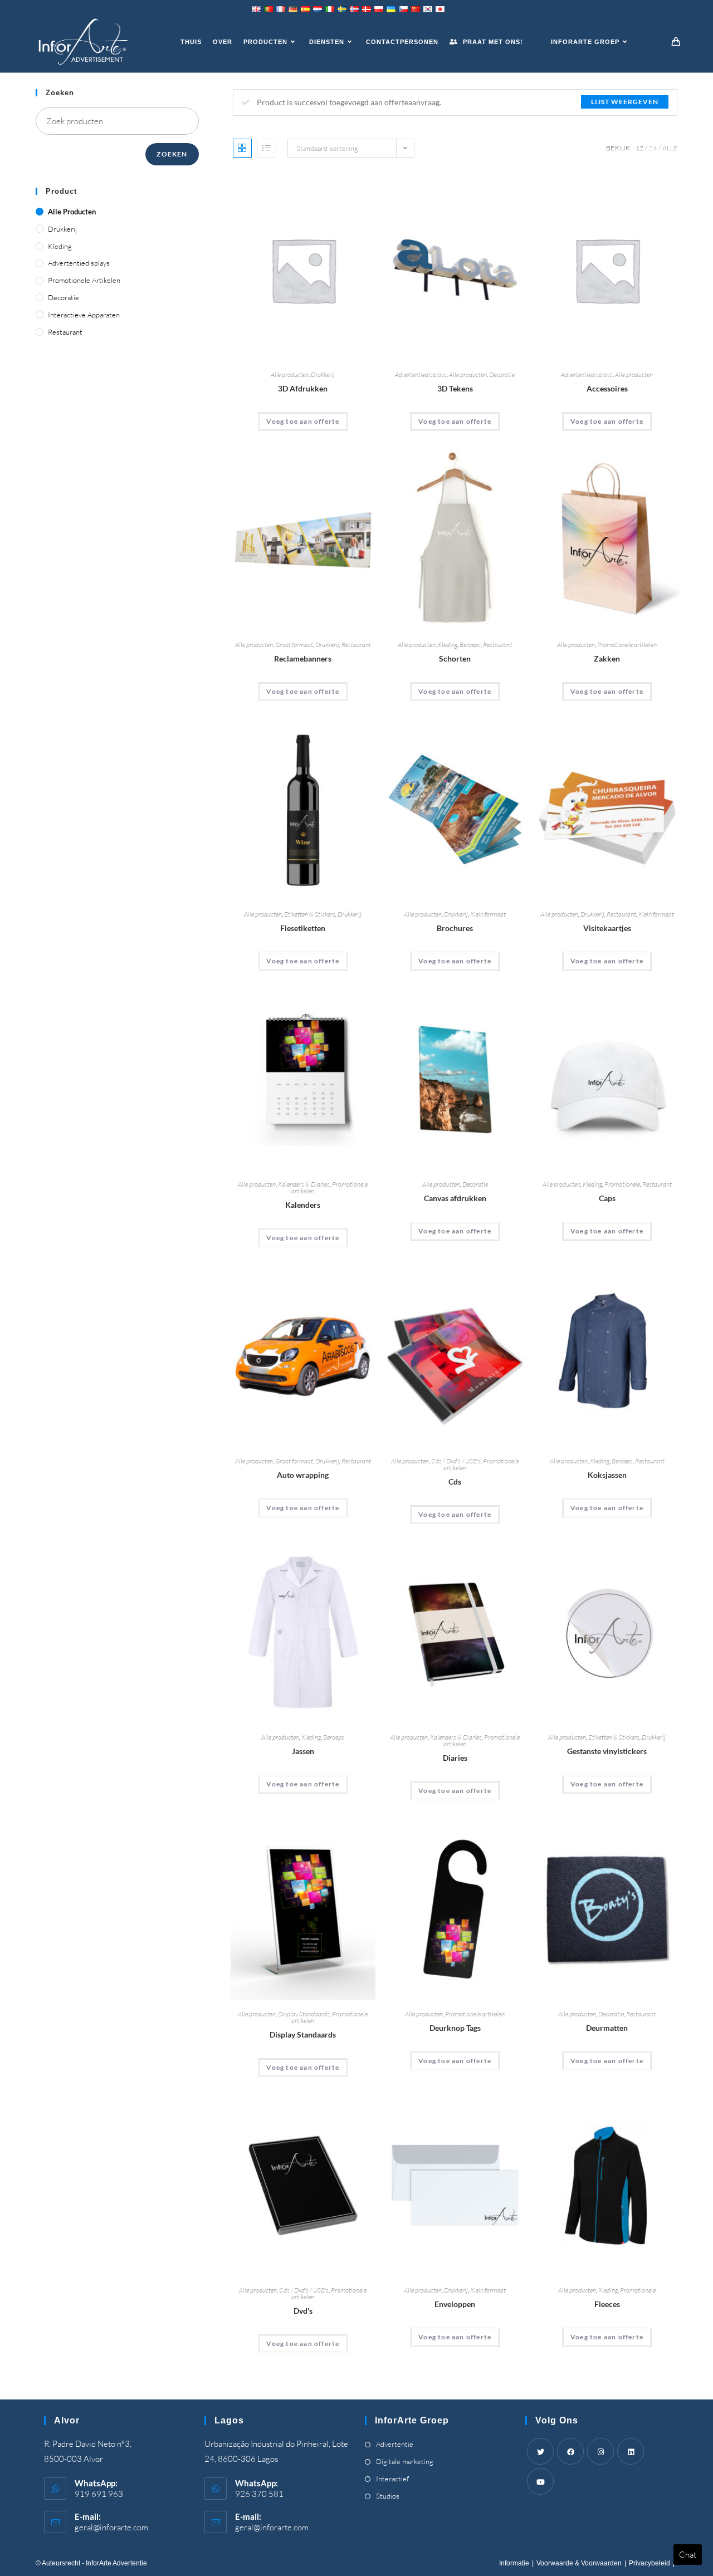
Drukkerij (323, 374)
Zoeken (172, 154)
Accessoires (607, 388)
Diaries (455, 1758)
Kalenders (303, 1205)
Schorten (455, 658)
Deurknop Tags (455, 2028)
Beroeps (470, 645)
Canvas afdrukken (455, 1198)
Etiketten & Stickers (310, 914)
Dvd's (303, 2311)
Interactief (392, 2479)
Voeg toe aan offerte (303, 421)
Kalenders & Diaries (304, 1184)
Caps (607, 1198)
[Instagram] (600, 2451)
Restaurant (356, 645)
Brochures (455, 928)
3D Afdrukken (303, 388)
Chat (688, 2555)
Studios (388, 2496)
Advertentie (395, 2444)
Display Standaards (304, 2014)
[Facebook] (570, 2451)
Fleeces (607, 2304)
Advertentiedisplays (421, 374)
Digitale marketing (405, 2461)
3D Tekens (455, 388)
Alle (670, 148)
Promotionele (622, 1184)
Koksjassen (607, 1475)
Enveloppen (455, 2304)
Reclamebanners (303, 658)
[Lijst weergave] (267, 148)
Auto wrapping (303, 1475)
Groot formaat (294, 645)
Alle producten (290, 374)
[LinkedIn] (631, 2451)
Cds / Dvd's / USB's (456, 1461)
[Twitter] (540, 2451)
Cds (455, 1482)
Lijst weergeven (625, 102)
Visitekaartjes (607, 928)
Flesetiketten (303, 928)
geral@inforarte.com (111, 2527)
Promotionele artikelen (627, 645)
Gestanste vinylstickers (607, 1751)
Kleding (448, 645)
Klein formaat (488, 914)
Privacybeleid (649, 2563)
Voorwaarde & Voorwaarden (579, 2563)
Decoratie (502, 374)
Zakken (607, 658)
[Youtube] (540, 2481)
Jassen (303, 1751)
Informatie (514, 2563)
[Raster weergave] (242, 148)
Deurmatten (607, 2028)
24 (653, 148)
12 (639, 148)
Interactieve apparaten (84, 315)
